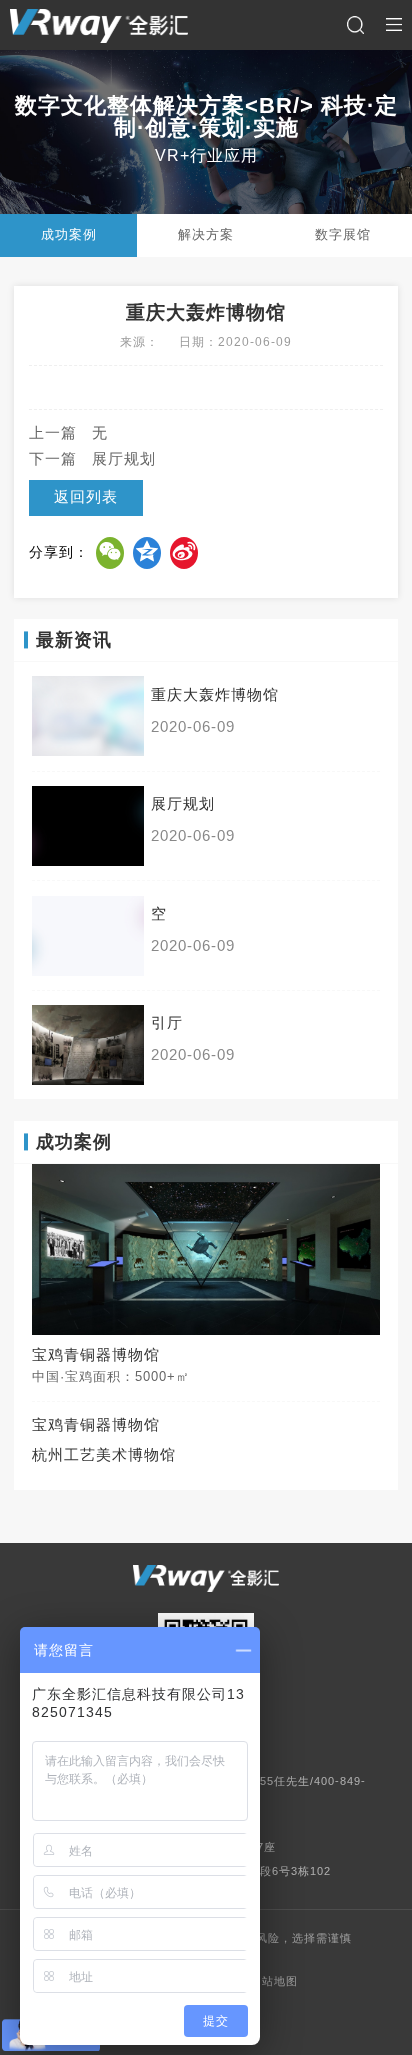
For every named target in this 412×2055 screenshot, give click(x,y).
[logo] (99, 25)
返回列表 (86, 497)
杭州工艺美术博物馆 (104, 1455)
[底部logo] (206, 1579)
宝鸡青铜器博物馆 (96, 1425)
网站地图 (274, 1981)
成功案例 (69, 234)
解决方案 (206, 234)
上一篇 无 (68, 433)
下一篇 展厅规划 (92, 459)
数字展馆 (343, 234)
